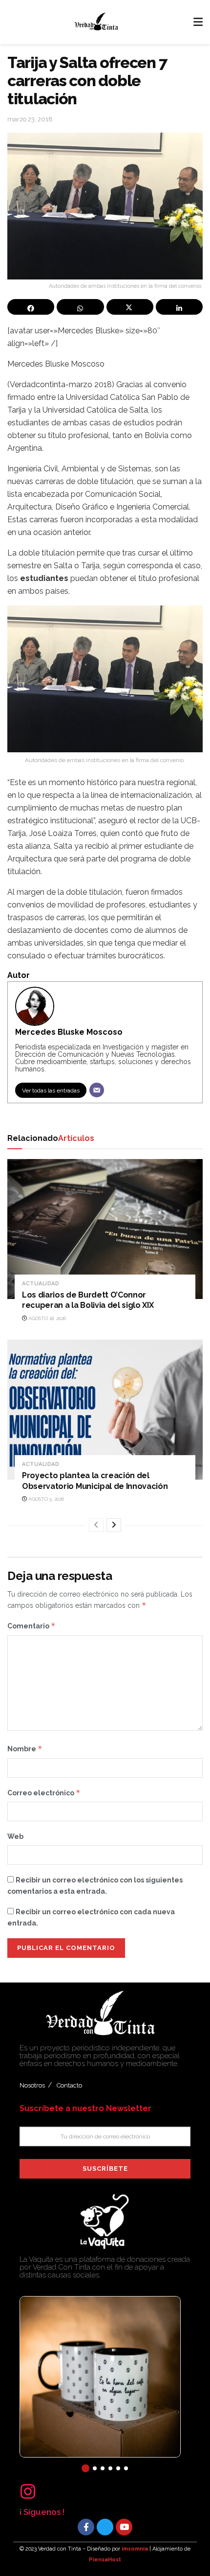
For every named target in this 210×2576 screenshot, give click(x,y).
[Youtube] (124, 2527)
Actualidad (41, 1284)
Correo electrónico (44, 1793)
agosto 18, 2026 (46, 1318)
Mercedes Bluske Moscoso (69, 1032)
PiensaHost (105, 2560)
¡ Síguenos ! (42, 2512)
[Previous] (96, 1525)
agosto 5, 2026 (45, 1499)
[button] (85, 2468)
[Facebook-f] (86, 2527)
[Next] (114, 1525)
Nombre (25, 1749)
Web (15, 1836)
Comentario (31, 1626)
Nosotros (32, 2085)
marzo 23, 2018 (30, 119)
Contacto (69, 2085)
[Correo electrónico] (97, 1090)
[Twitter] (105, 2527)
